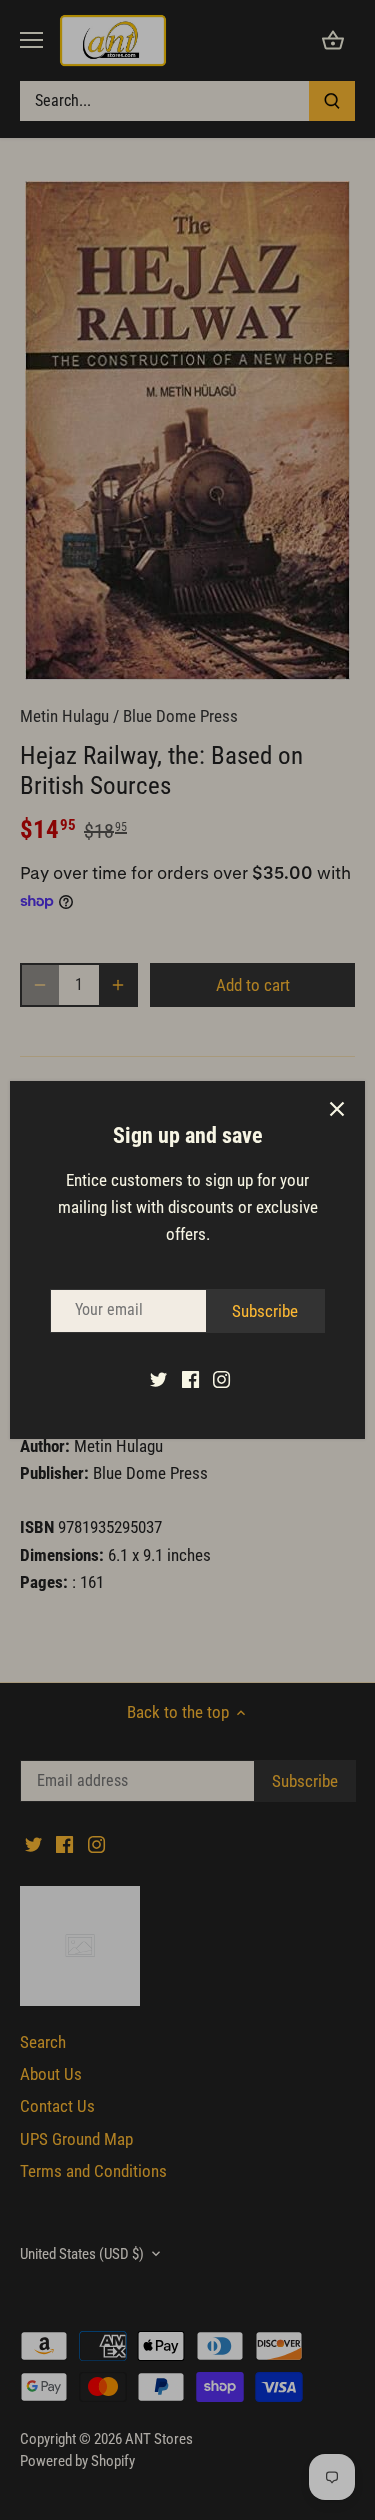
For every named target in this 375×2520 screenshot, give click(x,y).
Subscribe (265, 1311)
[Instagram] (221, 1379)
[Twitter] (158, 1379)
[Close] (337, 1109)
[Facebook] (190, 1379)
